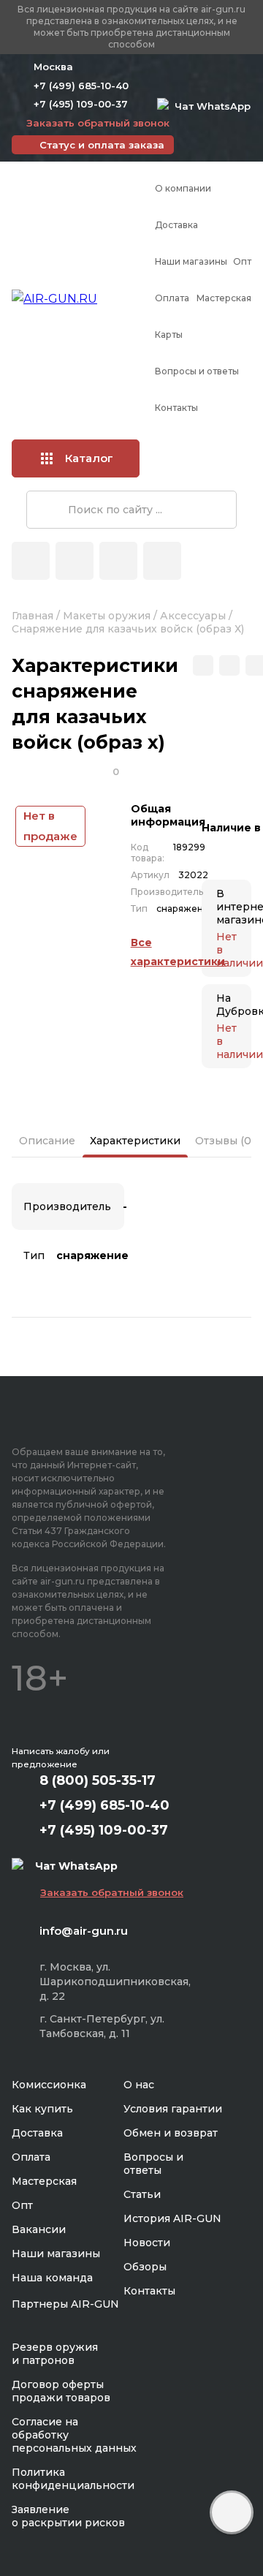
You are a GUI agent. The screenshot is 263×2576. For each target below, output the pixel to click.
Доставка (176, 225)
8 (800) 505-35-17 (98, 1780)
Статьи (142, 2194)
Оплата (172, 298)
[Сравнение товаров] (75, 561)
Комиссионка (49, 2085)
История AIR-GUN (172, 2218)
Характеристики (135, 1141)
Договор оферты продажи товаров (61, 2391)
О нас (139, 2085)
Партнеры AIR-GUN (65, 2304)
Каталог (89, 458)
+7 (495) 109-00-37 (81, 104)
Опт (242, 261)
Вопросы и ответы (197, 371)
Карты (169, 335)
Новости (147, 2243)
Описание (47, 1141)
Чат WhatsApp (210, 106)
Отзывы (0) (225, 1141)
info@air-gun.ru (84, 1931)
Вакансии (39, 2229)
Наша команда (52, 2278)
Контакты (176, 408)
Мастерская (224, 298)
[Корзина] (162, 561)
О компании (183, 188)
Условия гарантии (173, 2109)
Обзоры (145, 2267)
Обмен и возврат (171, 2133)
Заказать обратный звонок (98, 123)
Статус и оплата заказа (102, 145)
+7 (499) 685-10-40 (81, 86)
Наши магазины (191, 261)
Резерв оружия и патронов (55, 2354)
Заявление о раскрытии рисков (68, 2516)
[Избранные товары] (118, 561)
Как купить (42, 2109)
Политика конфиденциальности (73, 2479)
